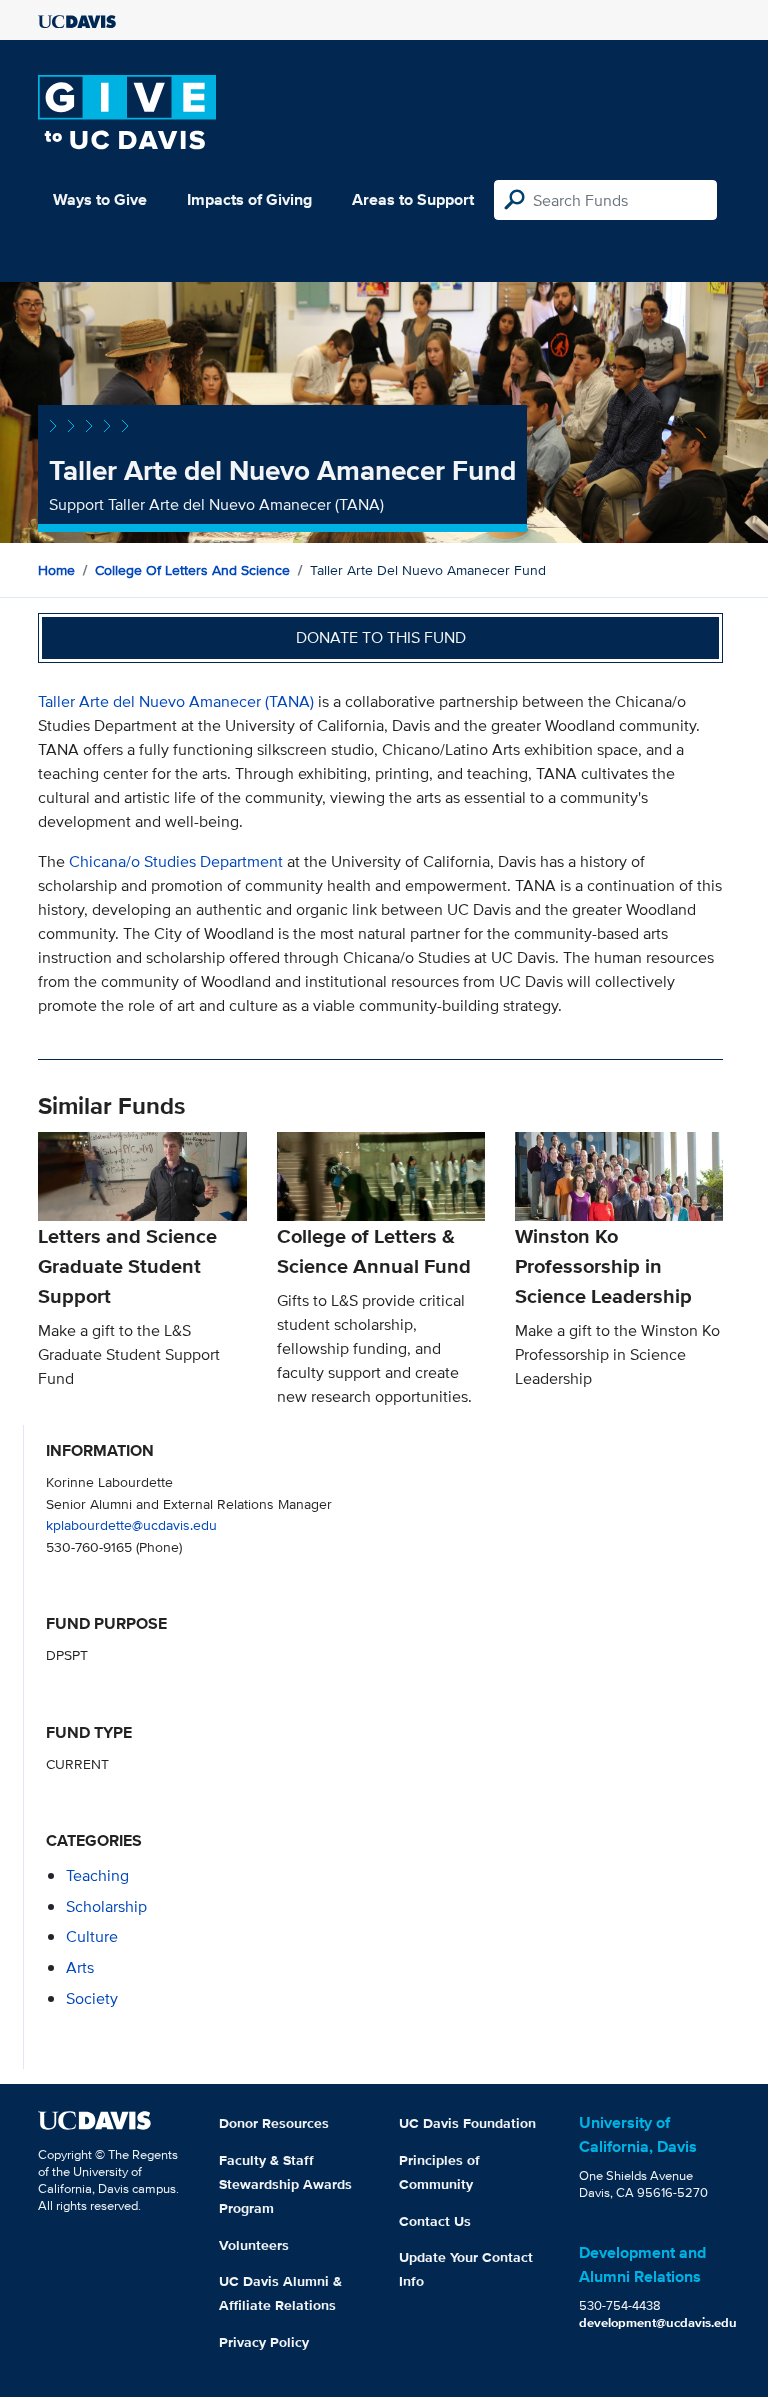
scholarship (106, 1906)
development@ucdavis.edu (658, 2322)
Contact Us (435, 2221)
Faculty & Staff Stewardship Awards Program (285, 2184)
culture (92, 1936)
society (92, 1998)
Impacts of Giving (249, 199)
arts (80, 1967)
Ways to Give (100, 199)
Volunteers (254, 2245)
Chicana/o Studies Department (178, 861)
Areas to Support (413, 199)
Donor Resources (274, 2123)
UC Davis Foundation (467, 2123)
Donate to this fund (381, 637)
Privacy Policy (264, 2342)
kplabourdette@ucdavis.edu (131, 1524)
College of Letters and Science (192, 570)
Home (56, 570)
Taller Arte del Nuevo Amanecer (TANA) (176, 701)
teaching (97, 1875)
